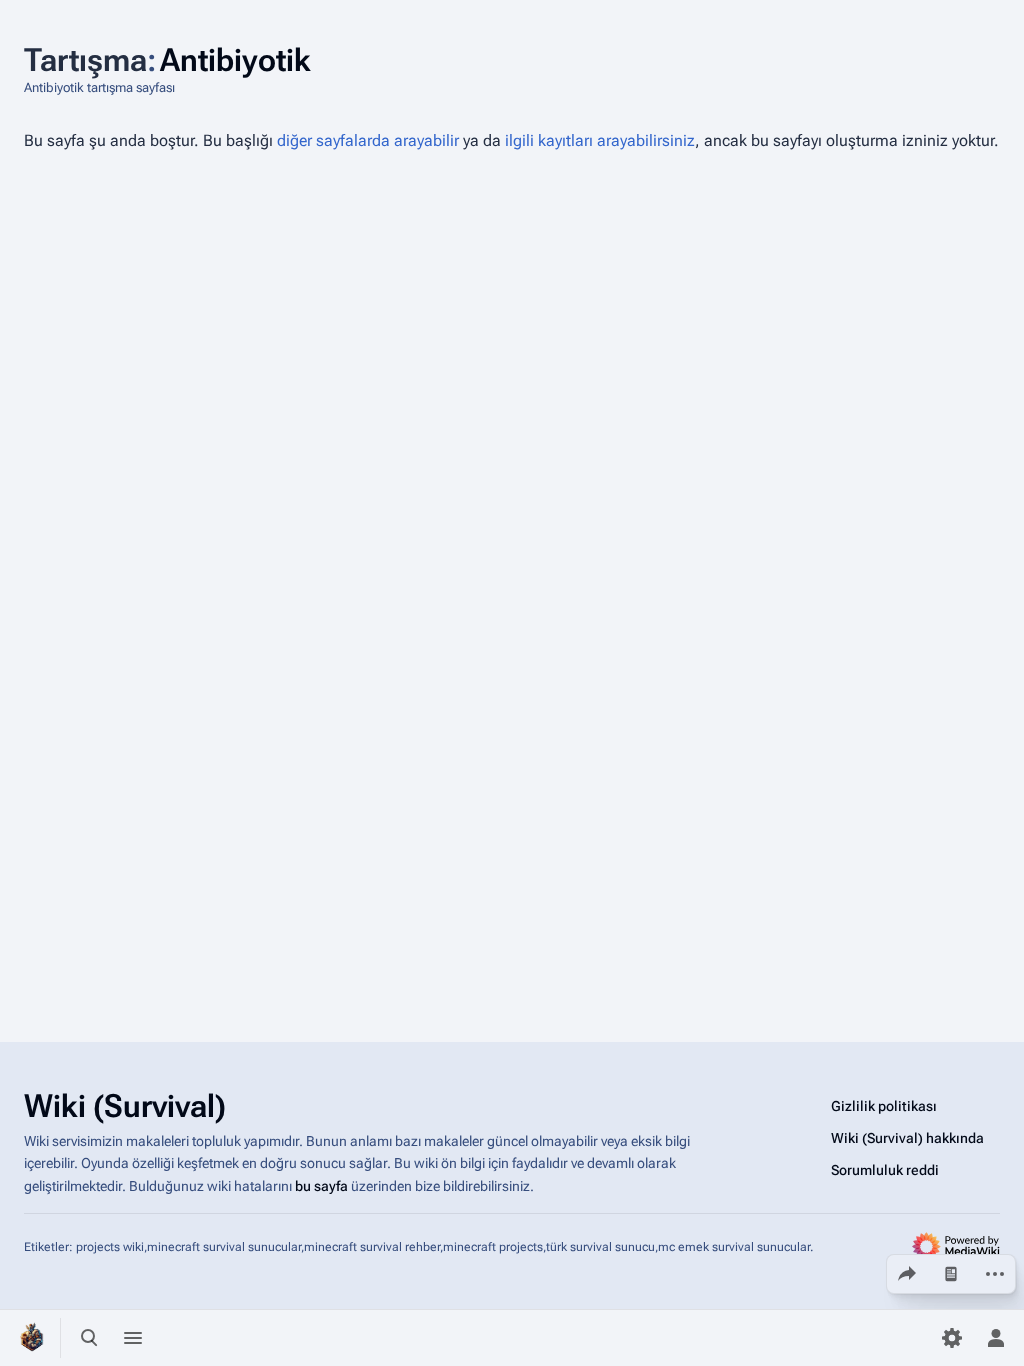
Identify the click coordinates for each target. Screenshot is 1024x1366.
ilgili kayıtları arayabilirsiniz (600, 140)
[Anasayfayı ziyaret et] (32, 1338)
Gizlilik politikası (884, 1106)
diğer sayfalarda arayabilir (368, 140)
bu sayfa (321, 1186)
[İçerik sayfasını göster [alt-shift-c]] (951, 1274)
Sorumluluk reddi (885, 1170)
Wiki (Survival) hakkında (907, 1138)
